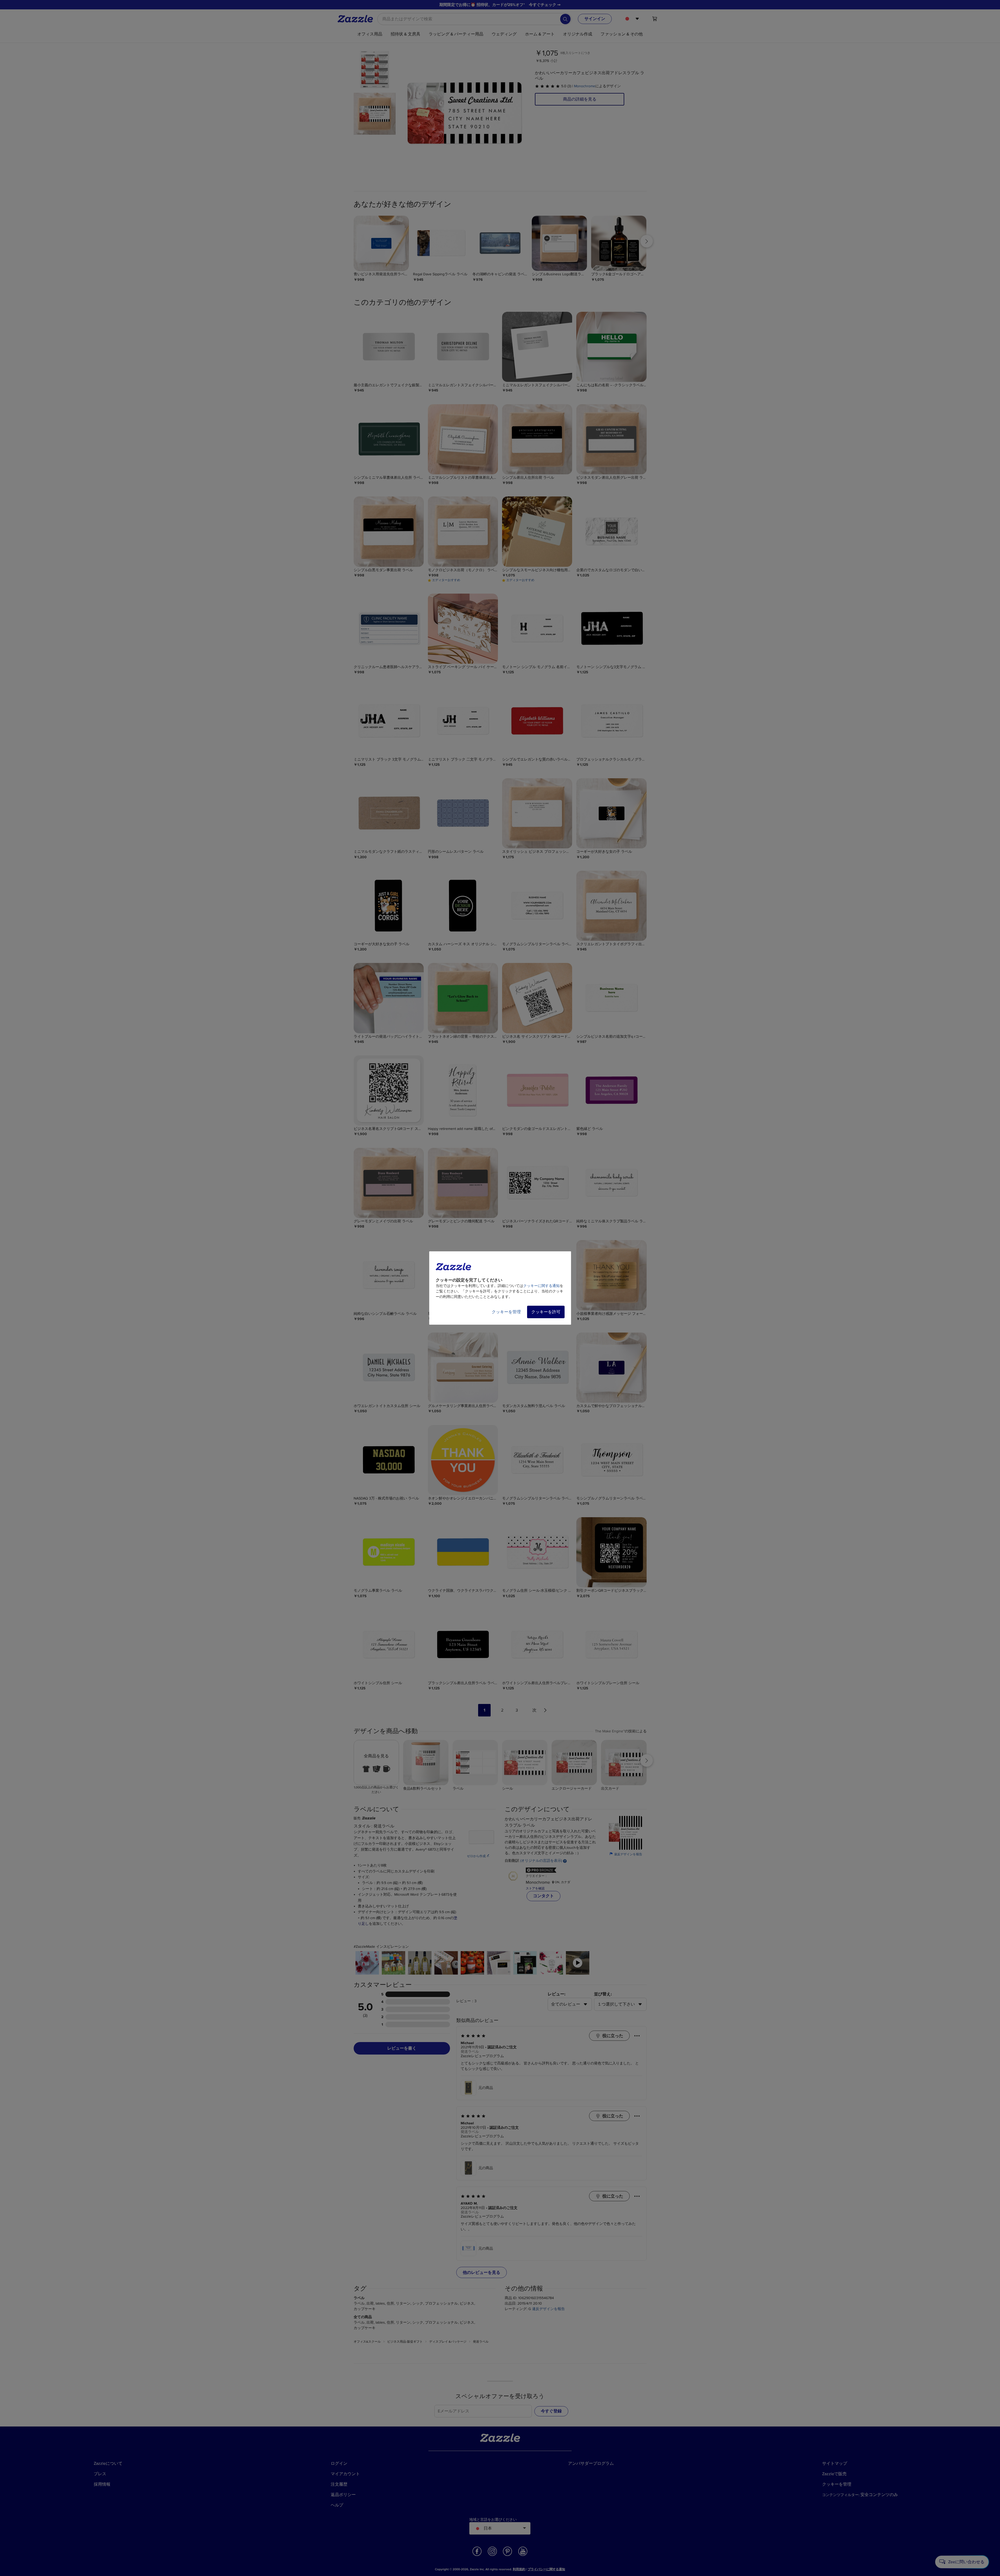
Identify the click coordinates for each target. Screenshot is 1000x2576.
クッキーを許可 (546, 1312)
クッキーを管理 (506, 1312)
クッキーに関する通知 (541, 1286)
